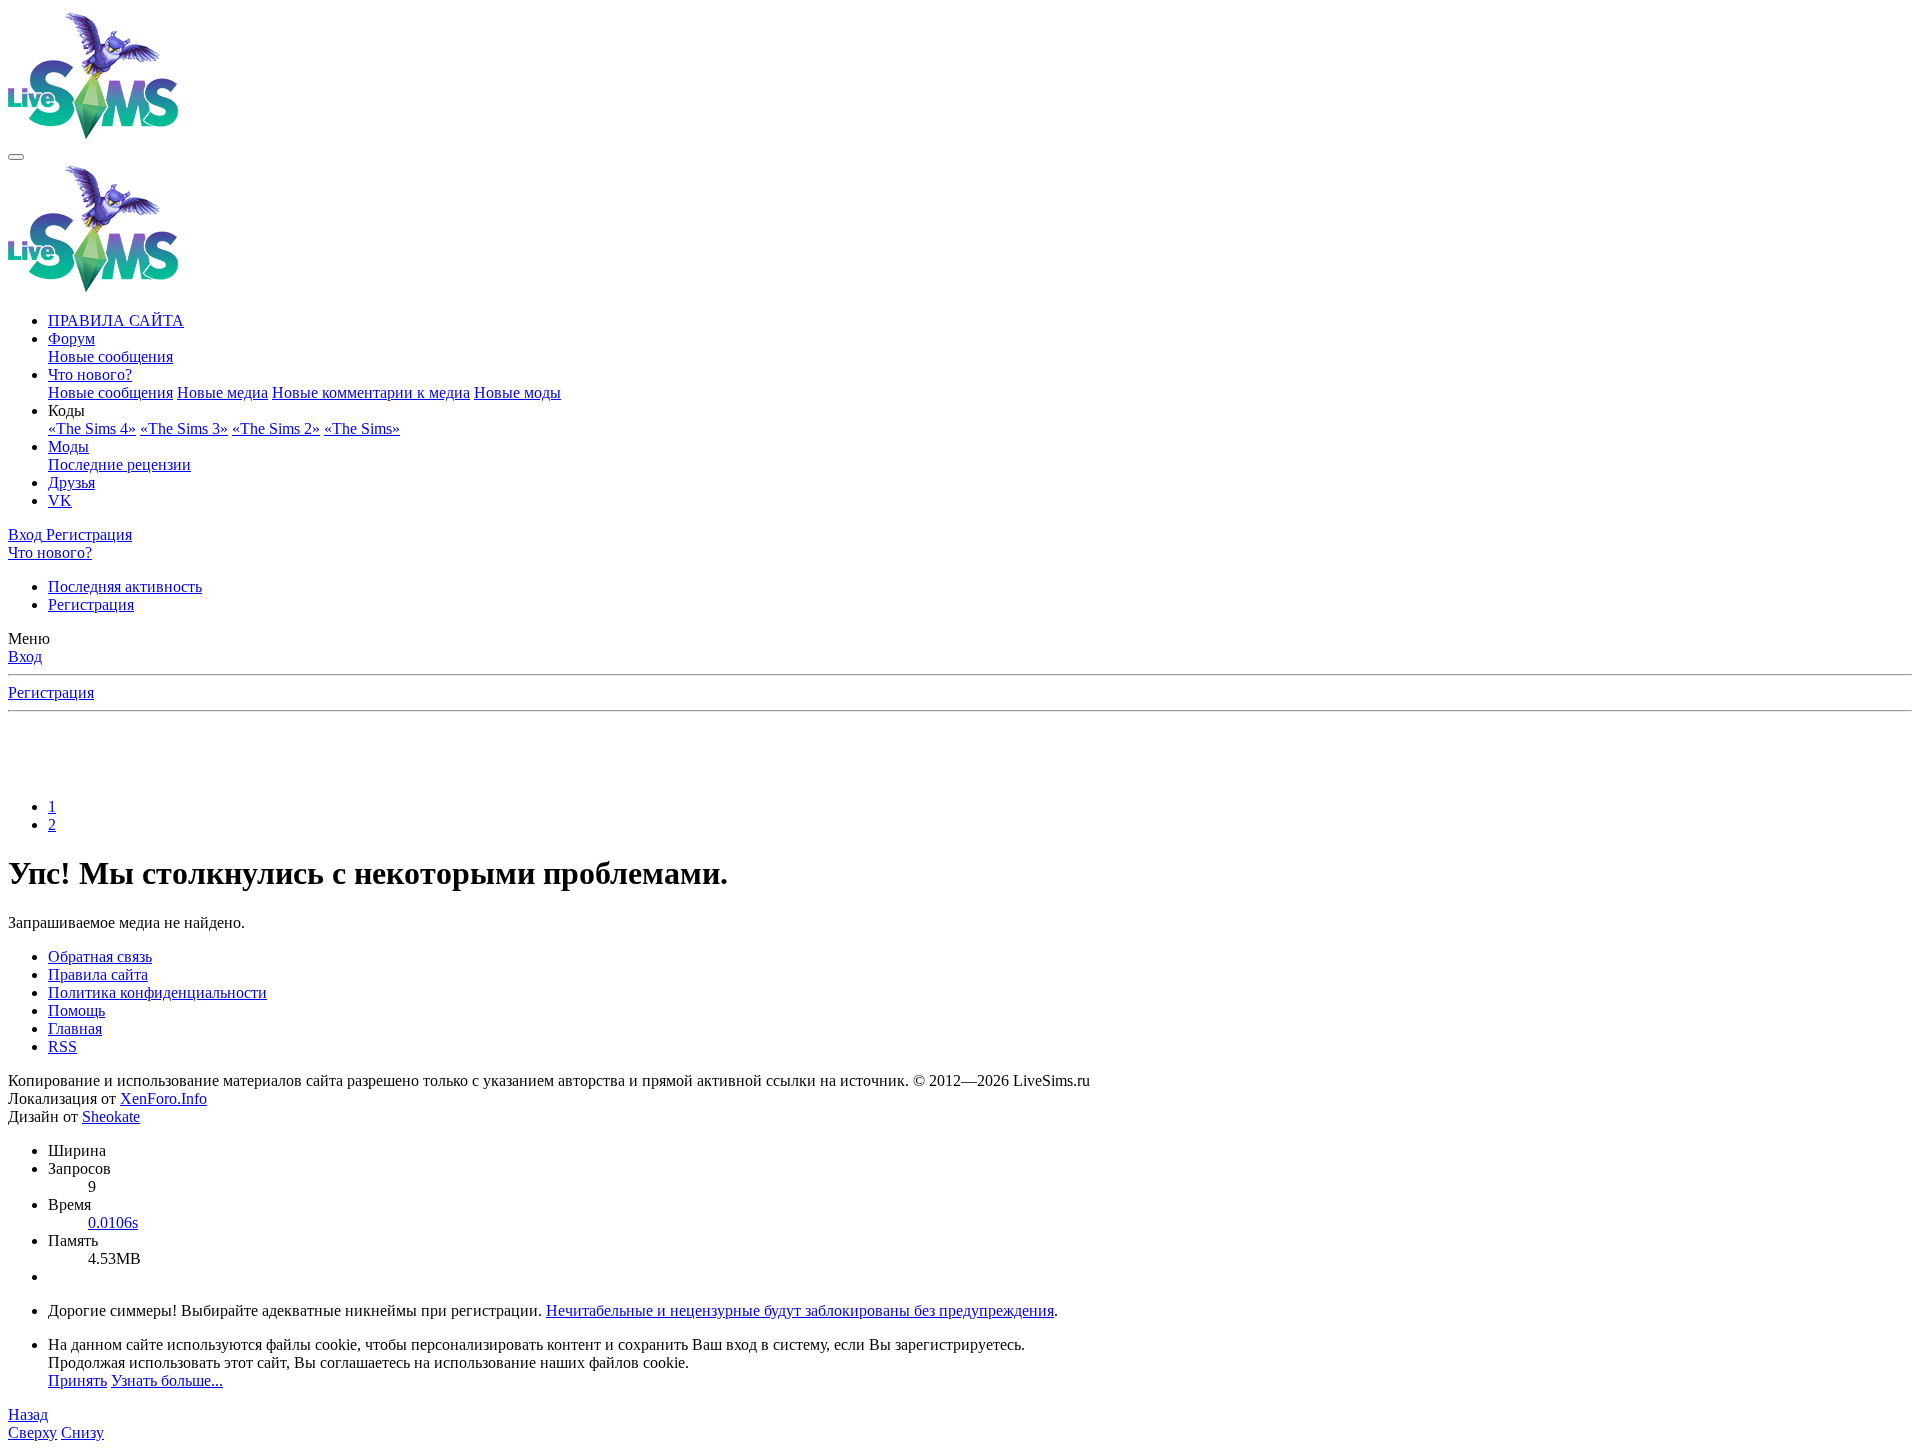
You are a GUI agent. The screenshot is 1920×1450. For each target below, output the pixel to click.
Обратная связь (100, 956)
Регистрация (91, 604)
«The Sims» (362, 428)
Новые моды (517, 392)
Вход (25, 656)
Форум (71, 338)
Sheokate (111, 1116)
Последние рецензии (119, 464)
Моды (68, 446)
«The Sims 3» (184, 428)
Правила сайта (98, 974)
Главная (75, 1028)
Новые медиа (222, 392)
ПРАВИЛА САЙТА (116, 320)
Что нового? (90, 374)
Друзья (71, 482)
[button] (66, 410)
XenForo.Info (163, 1098)
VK (60, 500)
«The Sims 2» (276, 428)
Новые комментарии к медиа (371, 392)
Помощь (76, 1010)
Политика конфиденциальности (157, 992)
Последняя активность (125, 586)
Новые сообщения (110, 356)
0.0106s (113, 1222)
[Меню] (16, 157)
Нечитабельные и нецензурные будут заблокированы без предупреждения (800, 1310)
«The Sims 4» (92, 428)
